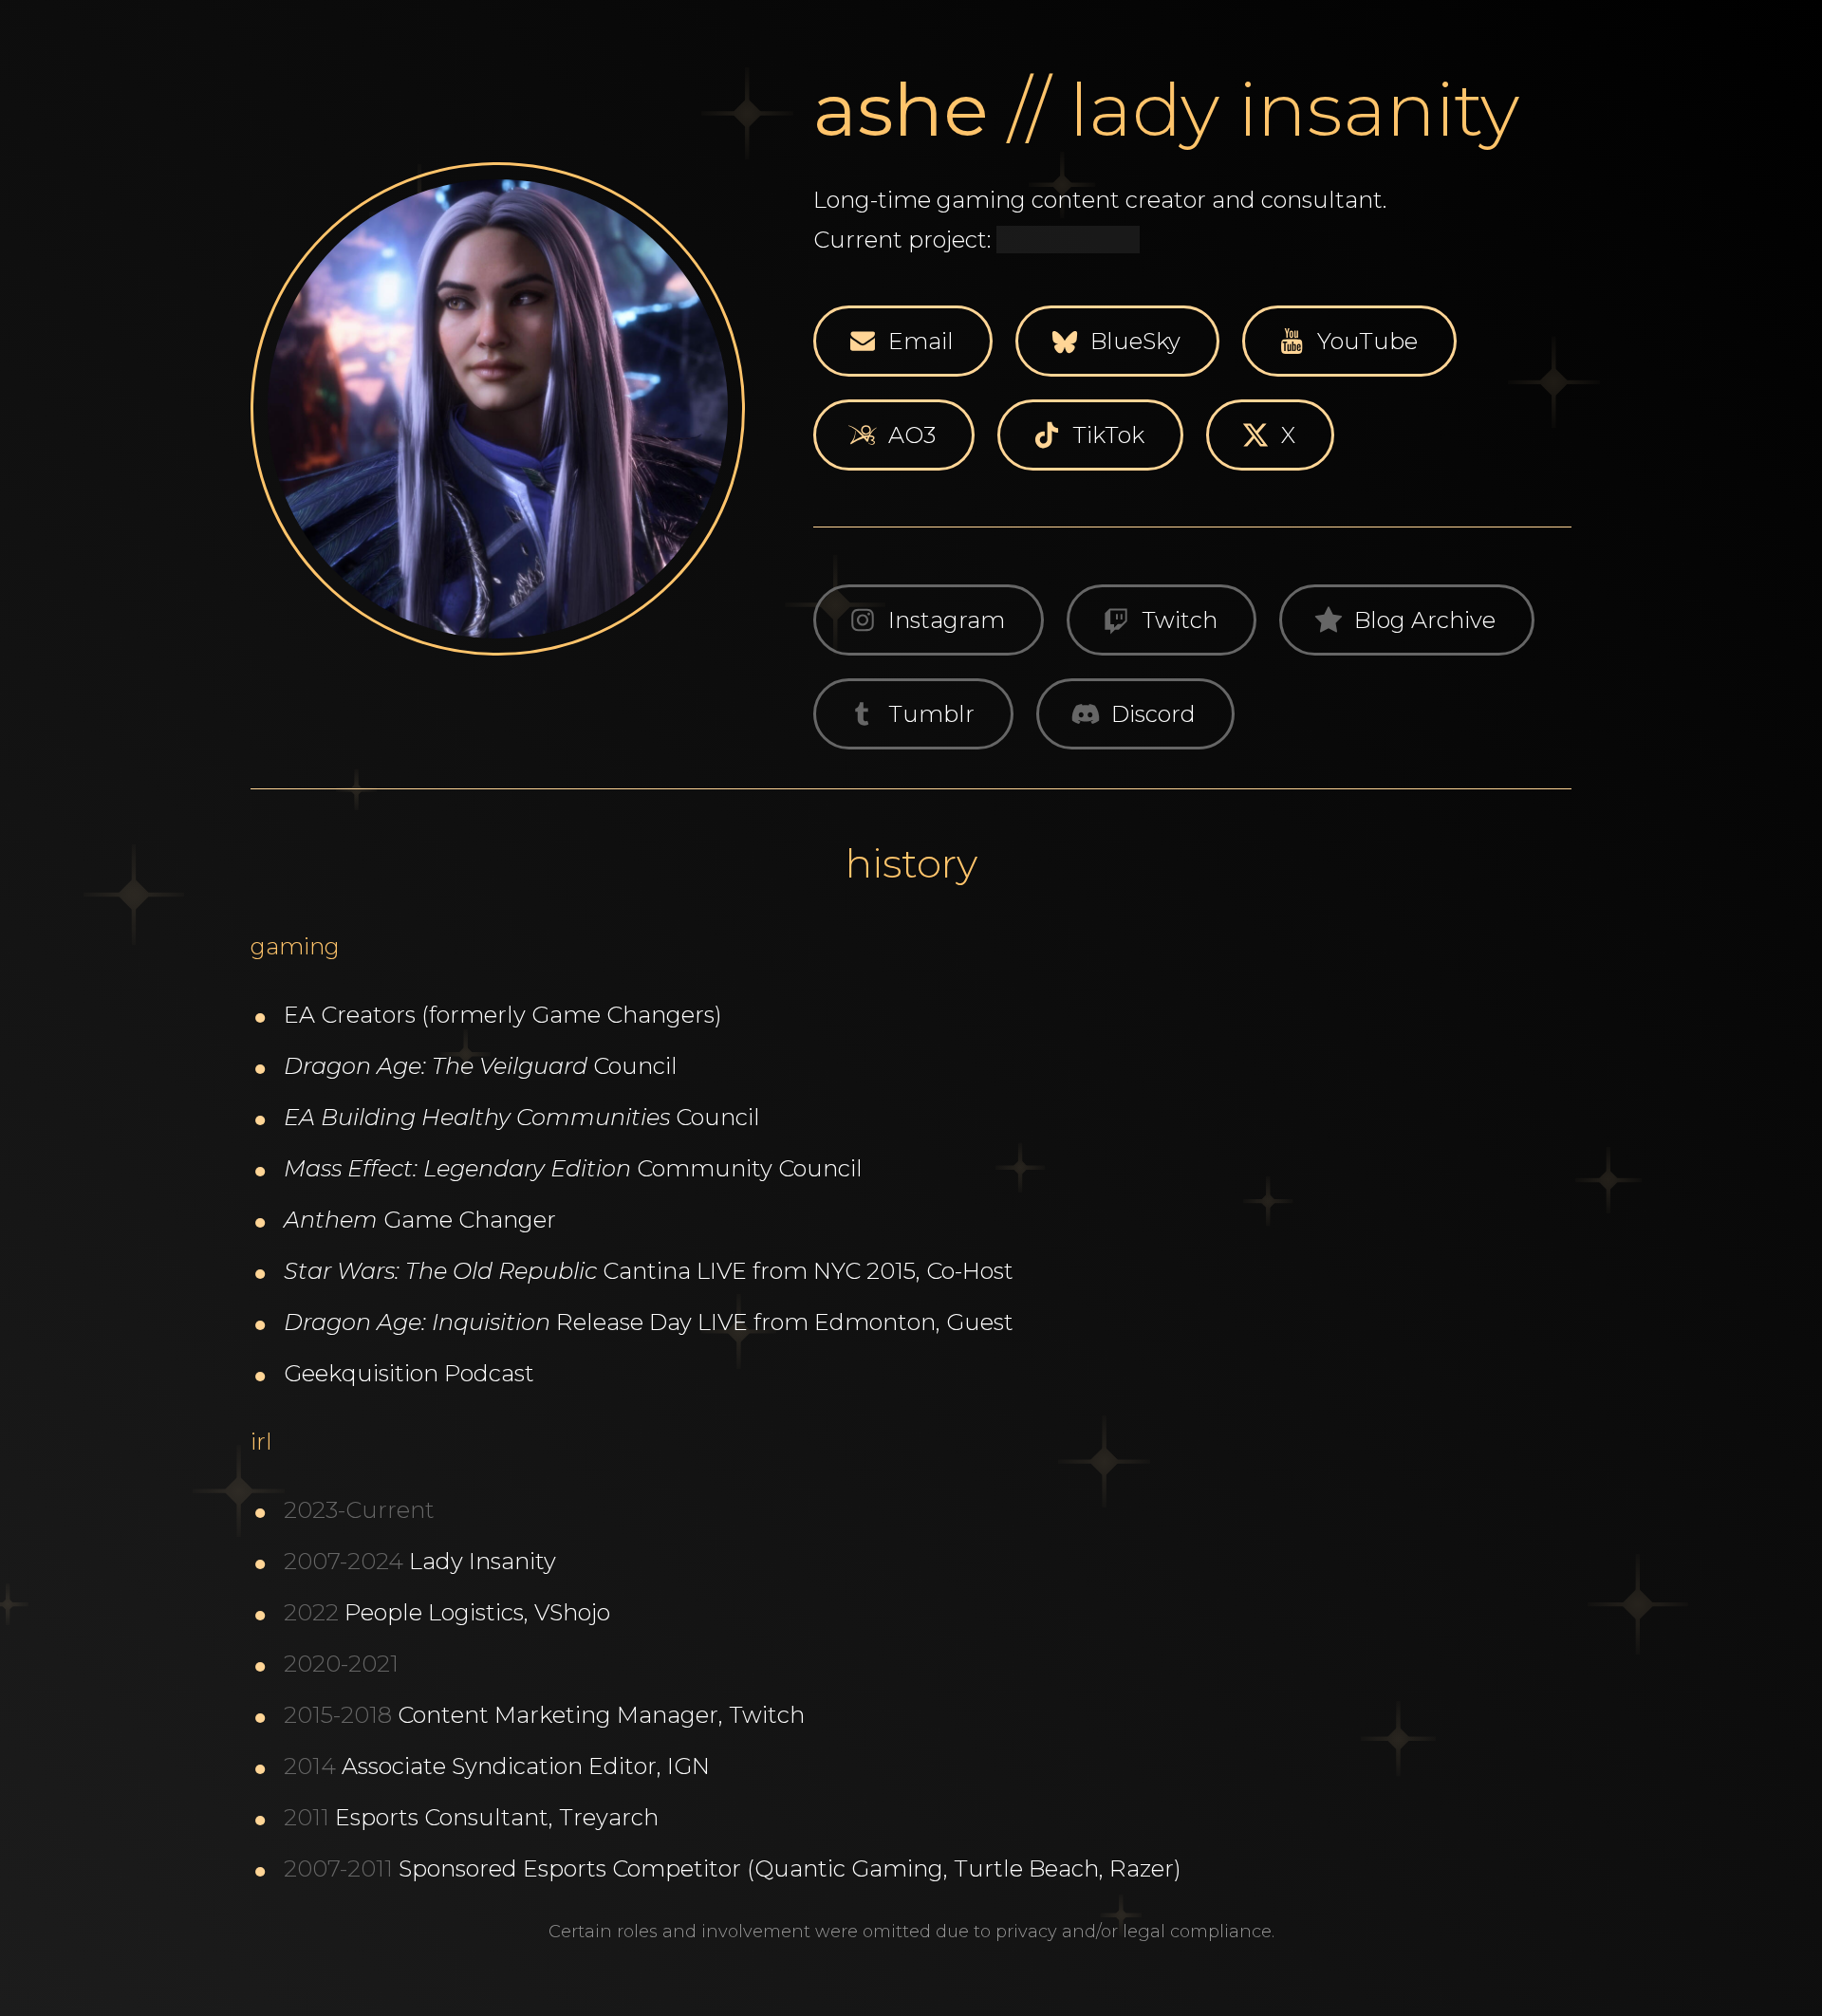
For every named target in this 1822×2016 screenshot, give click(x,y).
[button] (903, 341)
